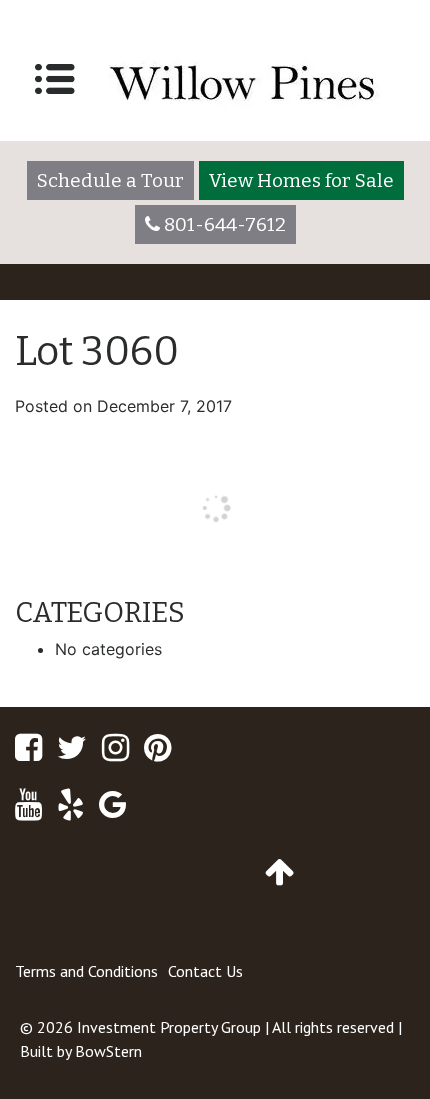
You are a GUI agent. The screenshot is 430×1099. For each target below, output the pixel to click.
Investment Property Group (169, 1027)
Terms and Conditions (86, 971)
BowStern (108, 1051)
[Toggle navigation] (55, 79)
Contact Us (205, 971)
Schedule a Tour (110, 180)
